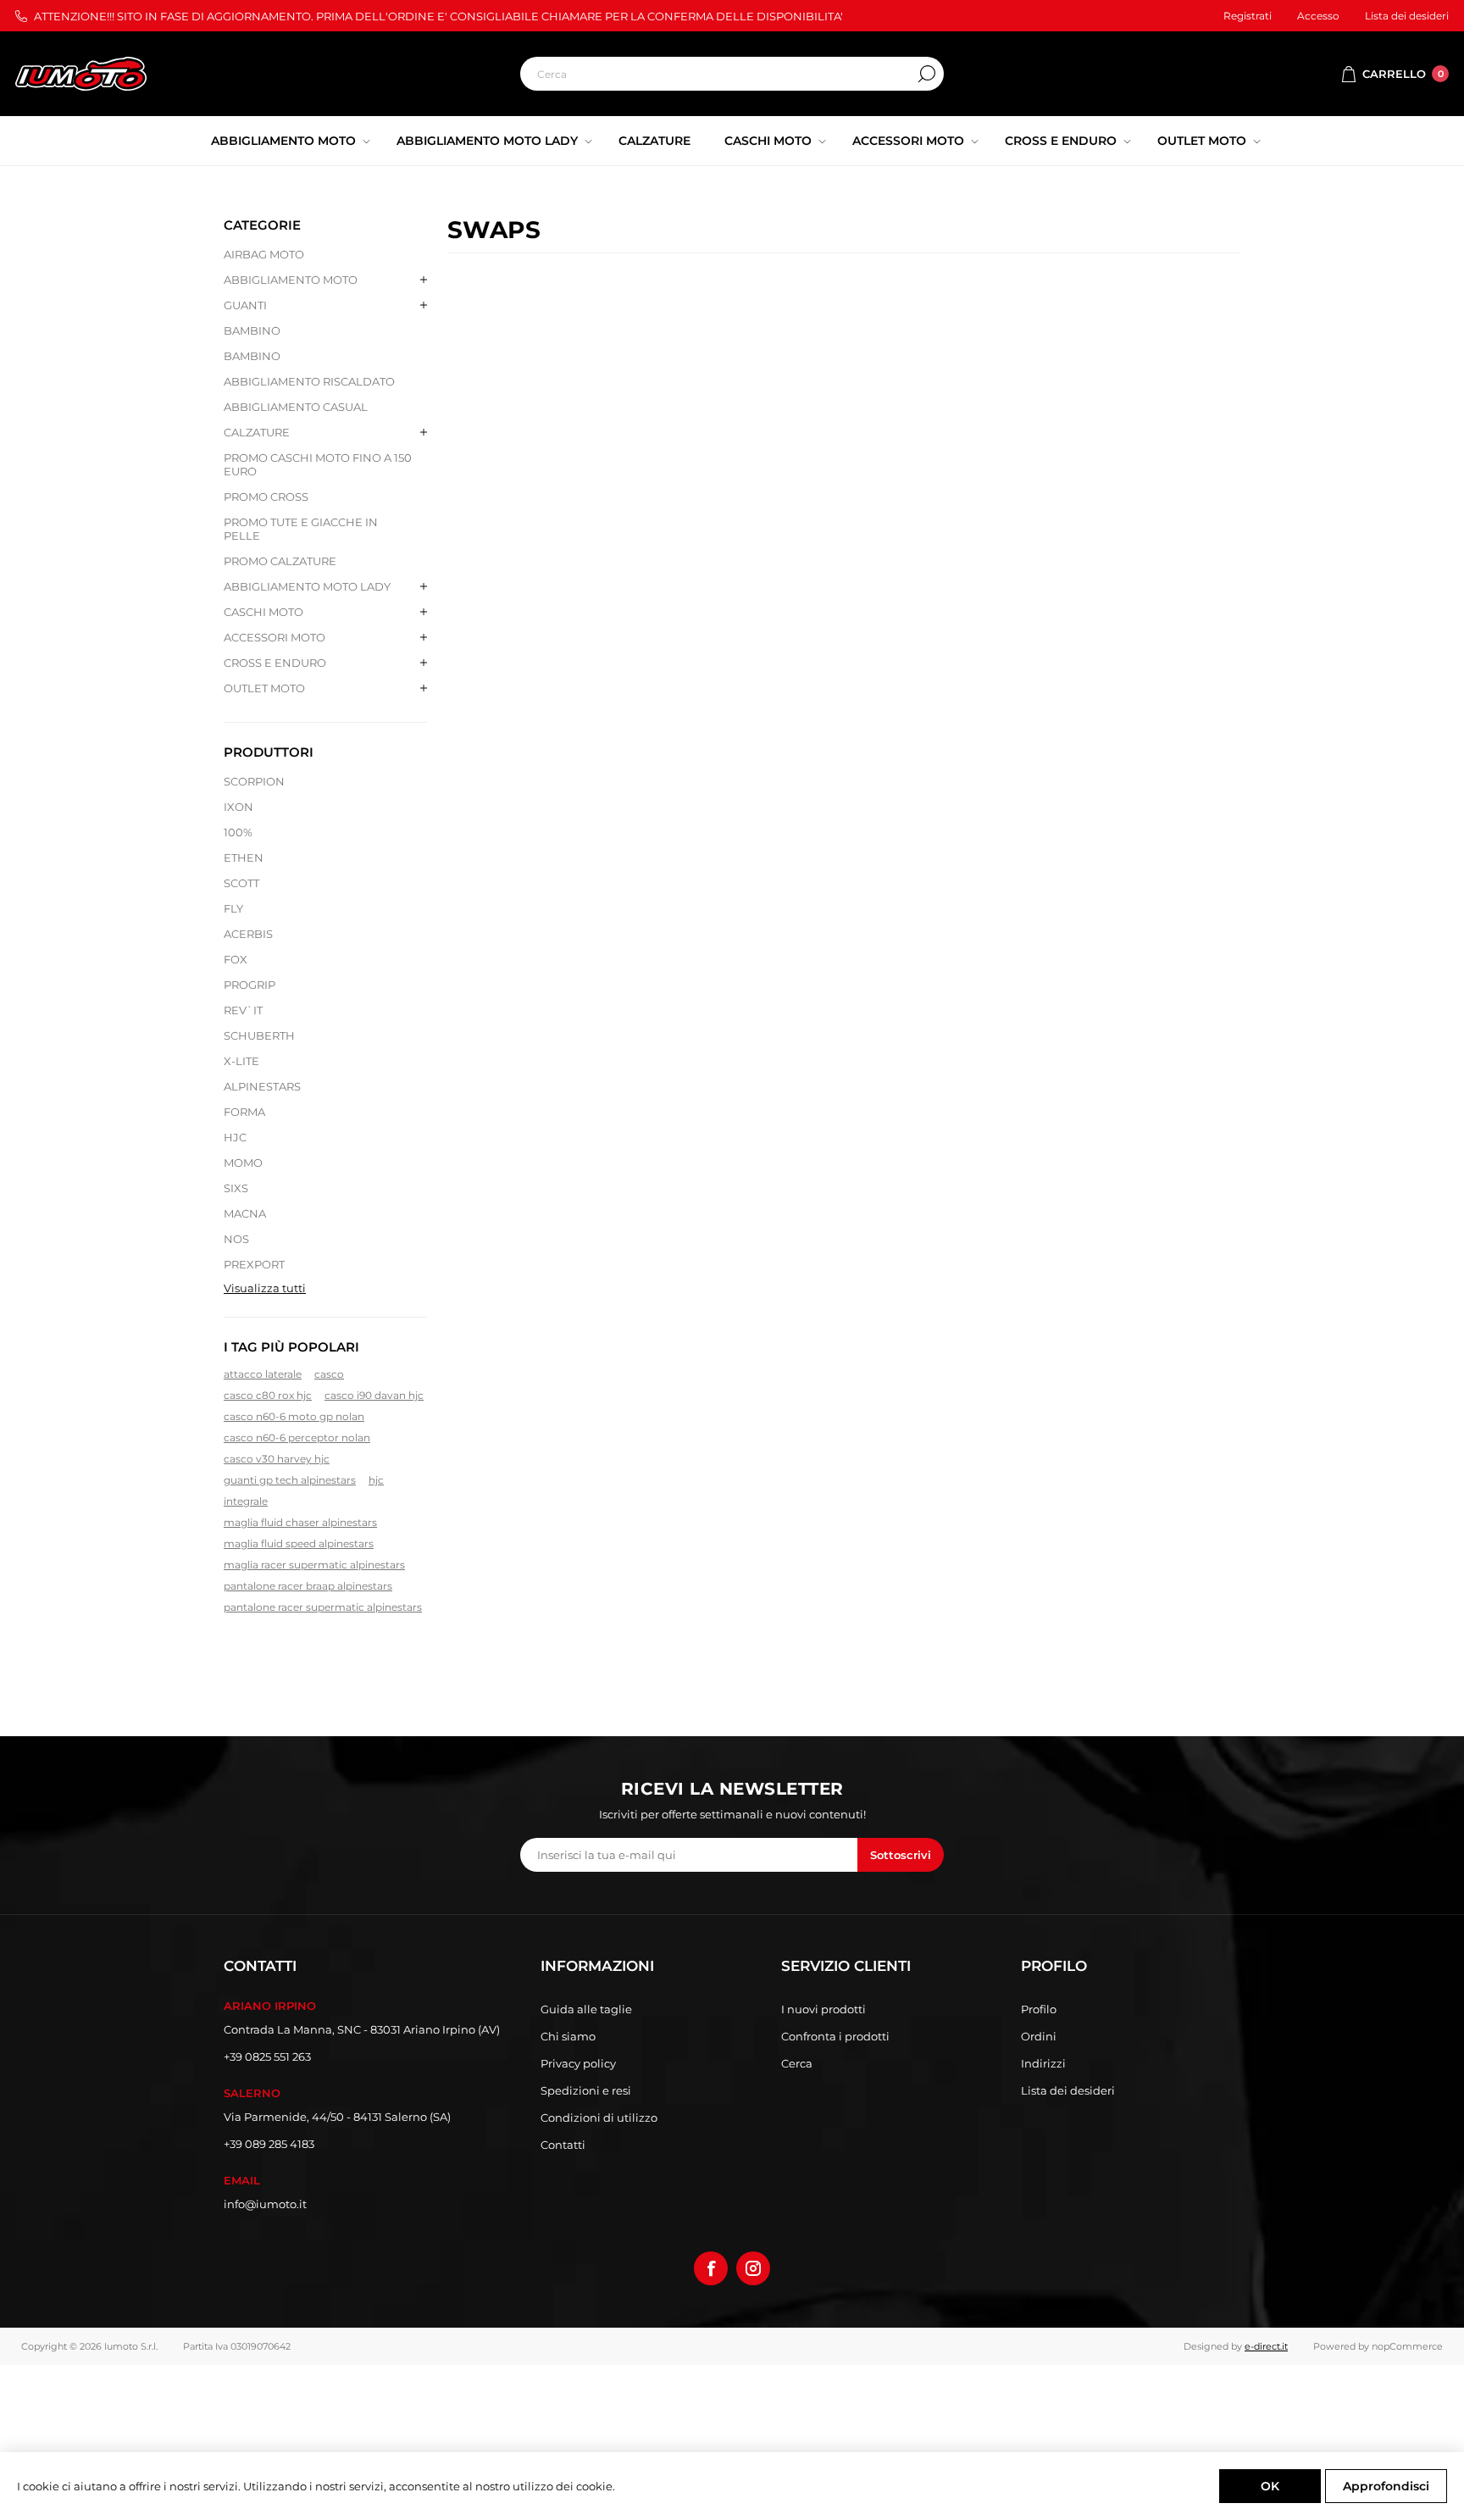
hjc (376, 1480)
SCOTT (241, 883)
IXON (238, 807)
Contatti (563, 2145)
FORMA (244, 1112)
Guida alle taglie (586, 2009)
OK (1270, 2486)
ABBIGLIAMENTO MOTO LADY (307, 586)
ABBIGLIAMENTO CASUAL (296, 407)
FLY (233, 908)
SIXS (236, 1188)
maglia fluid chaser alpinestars (300, 1522)
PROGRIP (250, 985)
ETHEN (244, 858)
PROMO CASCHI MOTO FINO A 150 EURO (318, 464)
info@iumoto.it (265, 2204)
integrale (246, 1501)
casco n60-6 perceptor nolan (297, 1438)
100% (238, 832)
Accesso (1318, 16)
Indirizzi (1043, 2063)
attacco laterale (263, 1374)
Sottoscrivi (901, 1855)
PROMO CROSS (266, 497)
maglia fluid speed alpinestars (299, 1543)
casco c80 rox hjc (268, 1395)
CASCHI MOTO (263, 612)
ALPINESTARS (262, 1086)
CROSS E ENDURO (275, 663)
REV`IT (243, 1010)
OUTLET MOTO (264, 688)
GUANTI (245, 305)
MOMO (243, 1163)
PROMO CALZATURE (280, 561)
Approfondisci (1386, 2486)
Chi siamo (568, 2036)
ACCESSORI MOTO (274, 637)
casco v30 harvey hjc (277, 1459)
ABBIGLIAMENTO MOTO (291, 280)
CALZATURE (257, 432)
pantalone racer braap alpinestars (308, 1586)
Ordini (1039, 2036)
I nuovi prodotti (823, 2009)
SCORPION (254, 781)
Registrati (1248, 16)
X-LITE (241, 1061)
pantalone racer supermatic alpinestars (323, 1607)
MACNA (245, 1213)
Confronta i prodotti (835, 2036)
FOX (236, 959)
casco (329, 1374)
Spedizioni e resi (586, 2090)
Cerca (927, 74)
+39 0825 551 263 (267, 2057)
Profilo (1039, 2009)
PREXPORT (254, 1264)
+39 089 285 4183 (269, 2144)
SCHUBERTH (259, 1035)
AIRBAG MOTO (264, 254)
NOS (236, 1239)
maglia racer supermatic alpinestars (314, 1565)
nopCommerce (1407, 2346)
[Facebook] (711, 2268)
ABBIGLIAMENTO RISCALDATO (309, 381)
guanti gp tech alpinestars (290, 1480)
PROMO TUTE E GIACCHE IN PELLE (301, 529)
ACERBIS (248, 934)
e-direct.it (1266, 2346)
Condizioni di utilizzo (599, 2118)
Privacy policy (578, 2063)
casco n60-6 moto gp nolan (294, 1416)
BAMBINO (252, 330)
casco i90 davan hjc (374, 1395)
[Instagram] (753, 2268)
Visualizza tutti (265, 1288)
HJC (235, 1137)
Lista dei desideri (1068, 2090)
